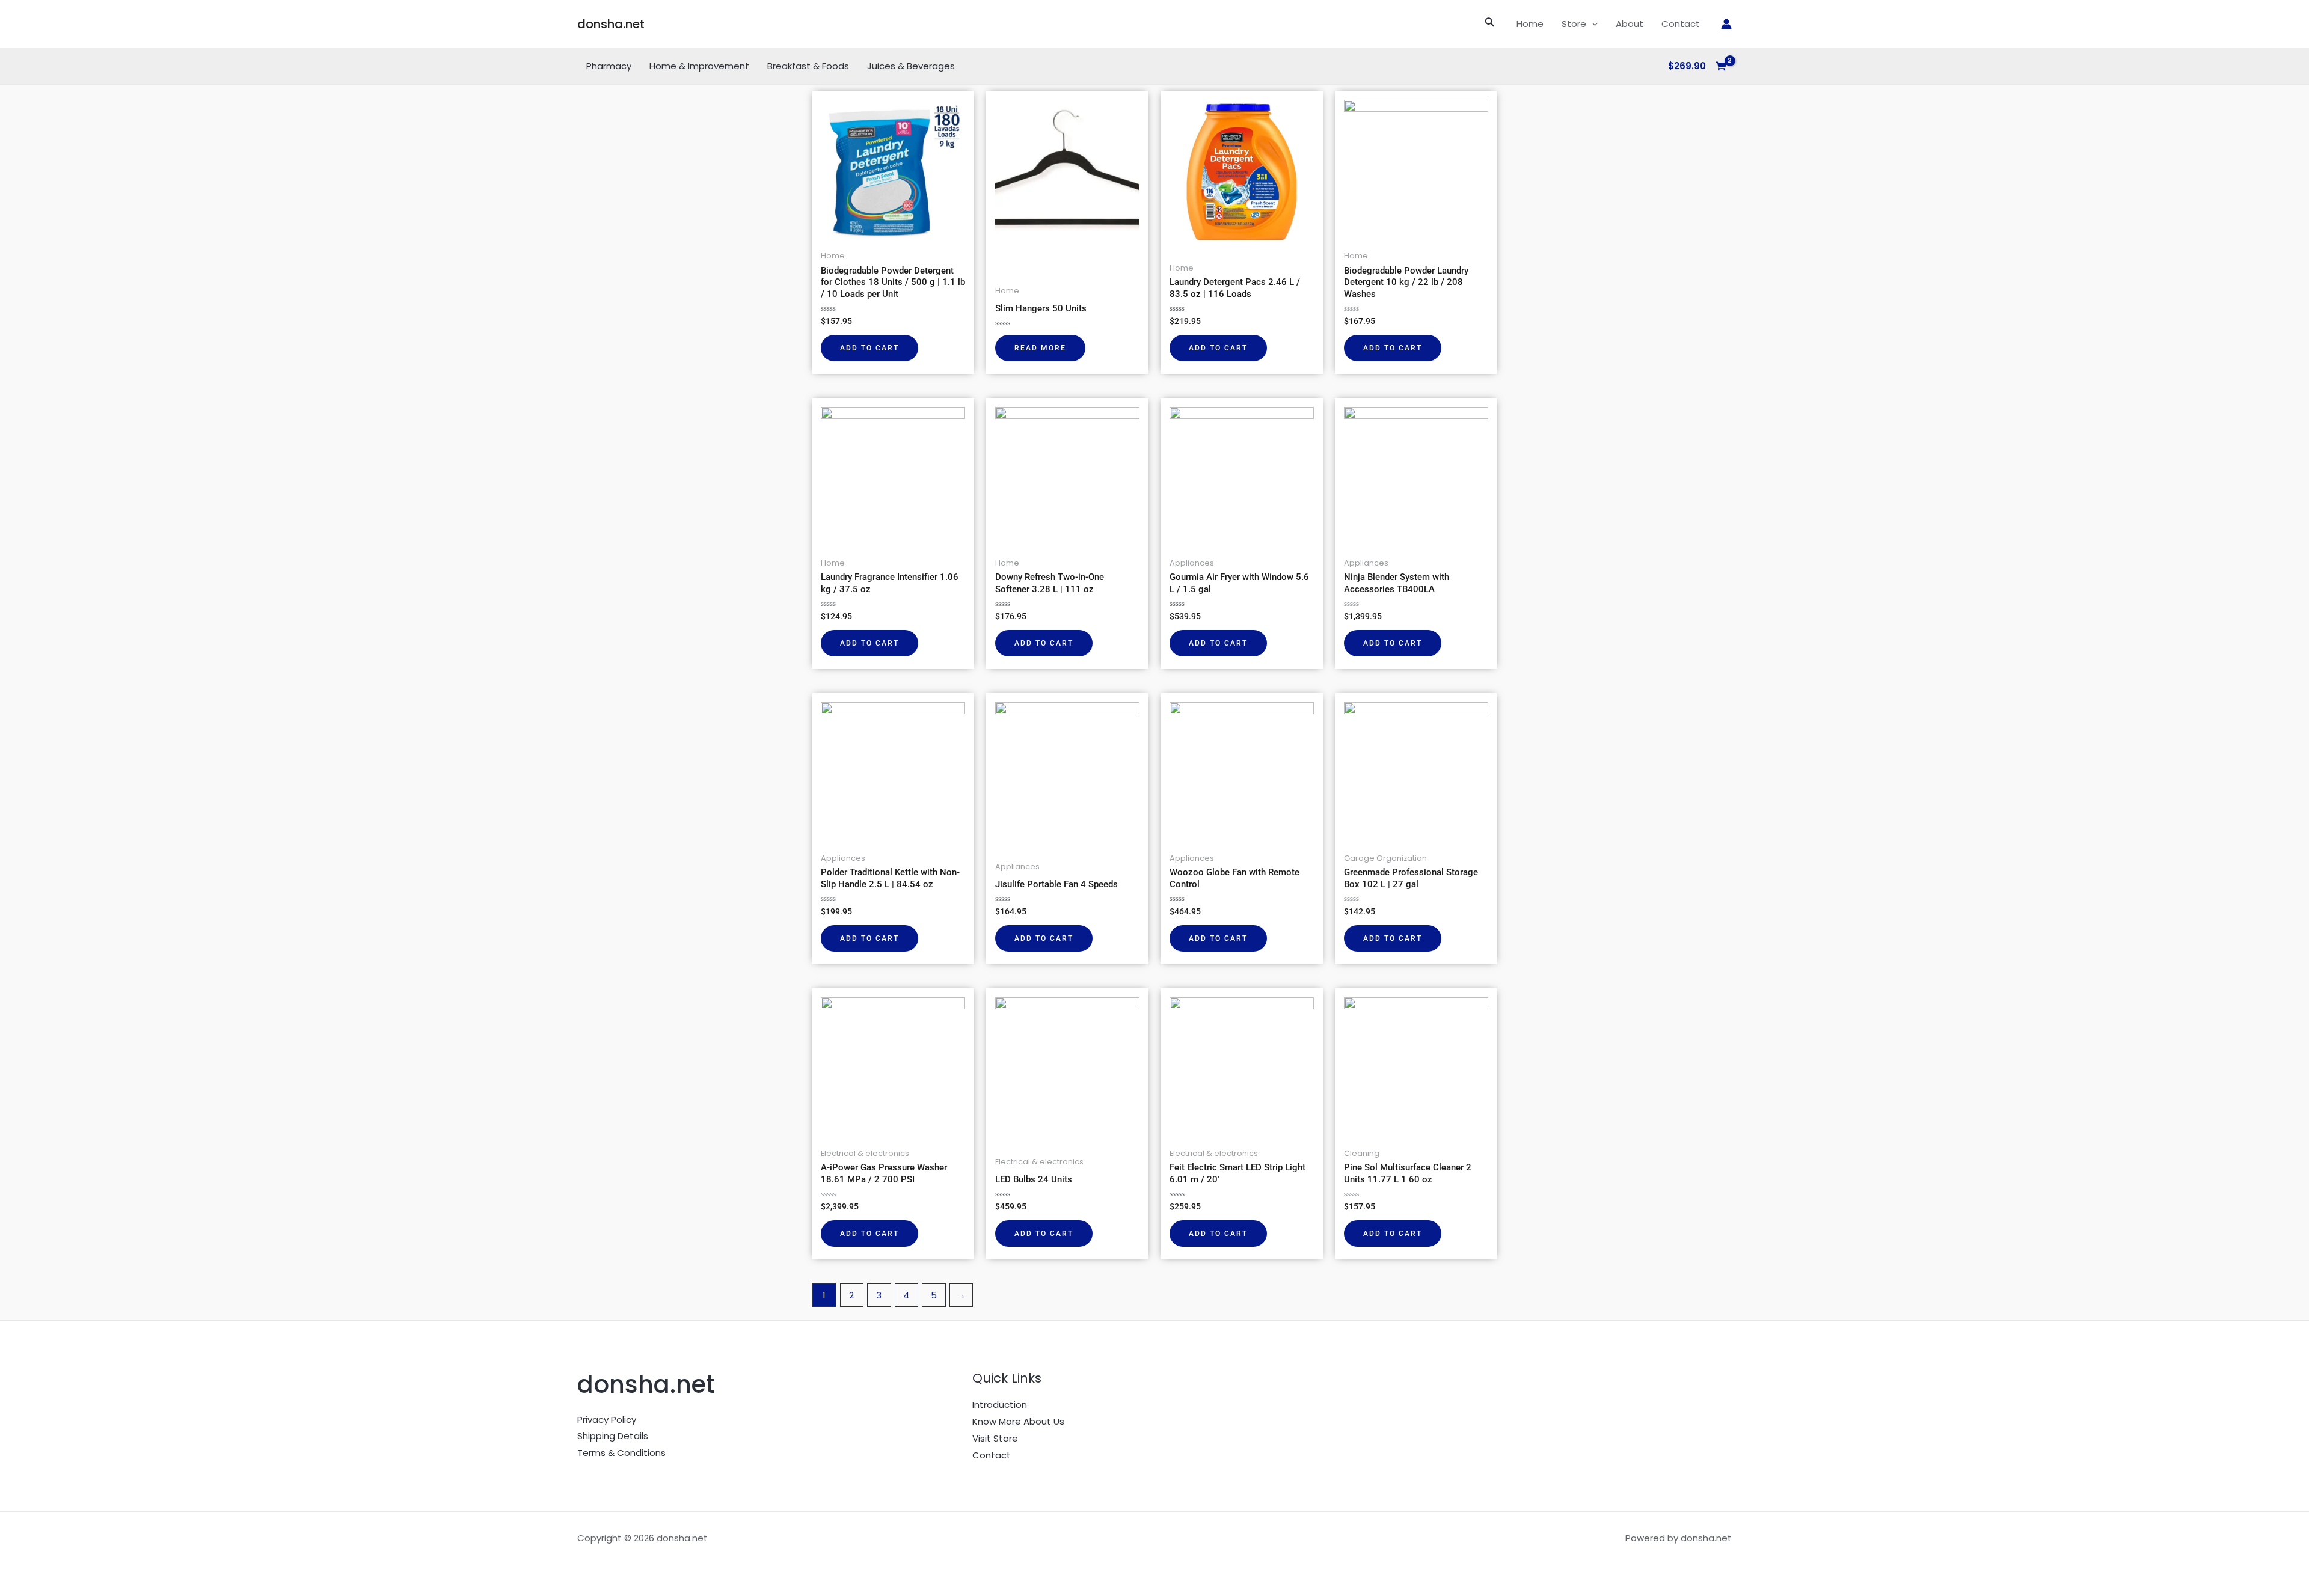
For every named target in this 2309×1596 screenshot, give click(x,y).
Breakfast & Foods (808, 66)
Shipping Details (613, 1436)
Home (1530, 24)
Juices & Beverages (911, 66)
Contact (1681, 24)
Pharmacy (609, 66)
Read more (1040, 348)
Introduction (1000, 1405)
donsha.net (611, 24)
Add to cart (869, 348)
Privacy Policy (607, 1420)
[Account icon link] (1726, 24)
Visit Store (995, 1438)
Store (1574, 24)
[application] (1592, 24)
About (1630, 24)
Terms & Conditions (621, 1453)
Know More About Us (1018, 1421)
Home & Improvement (699, 66)
